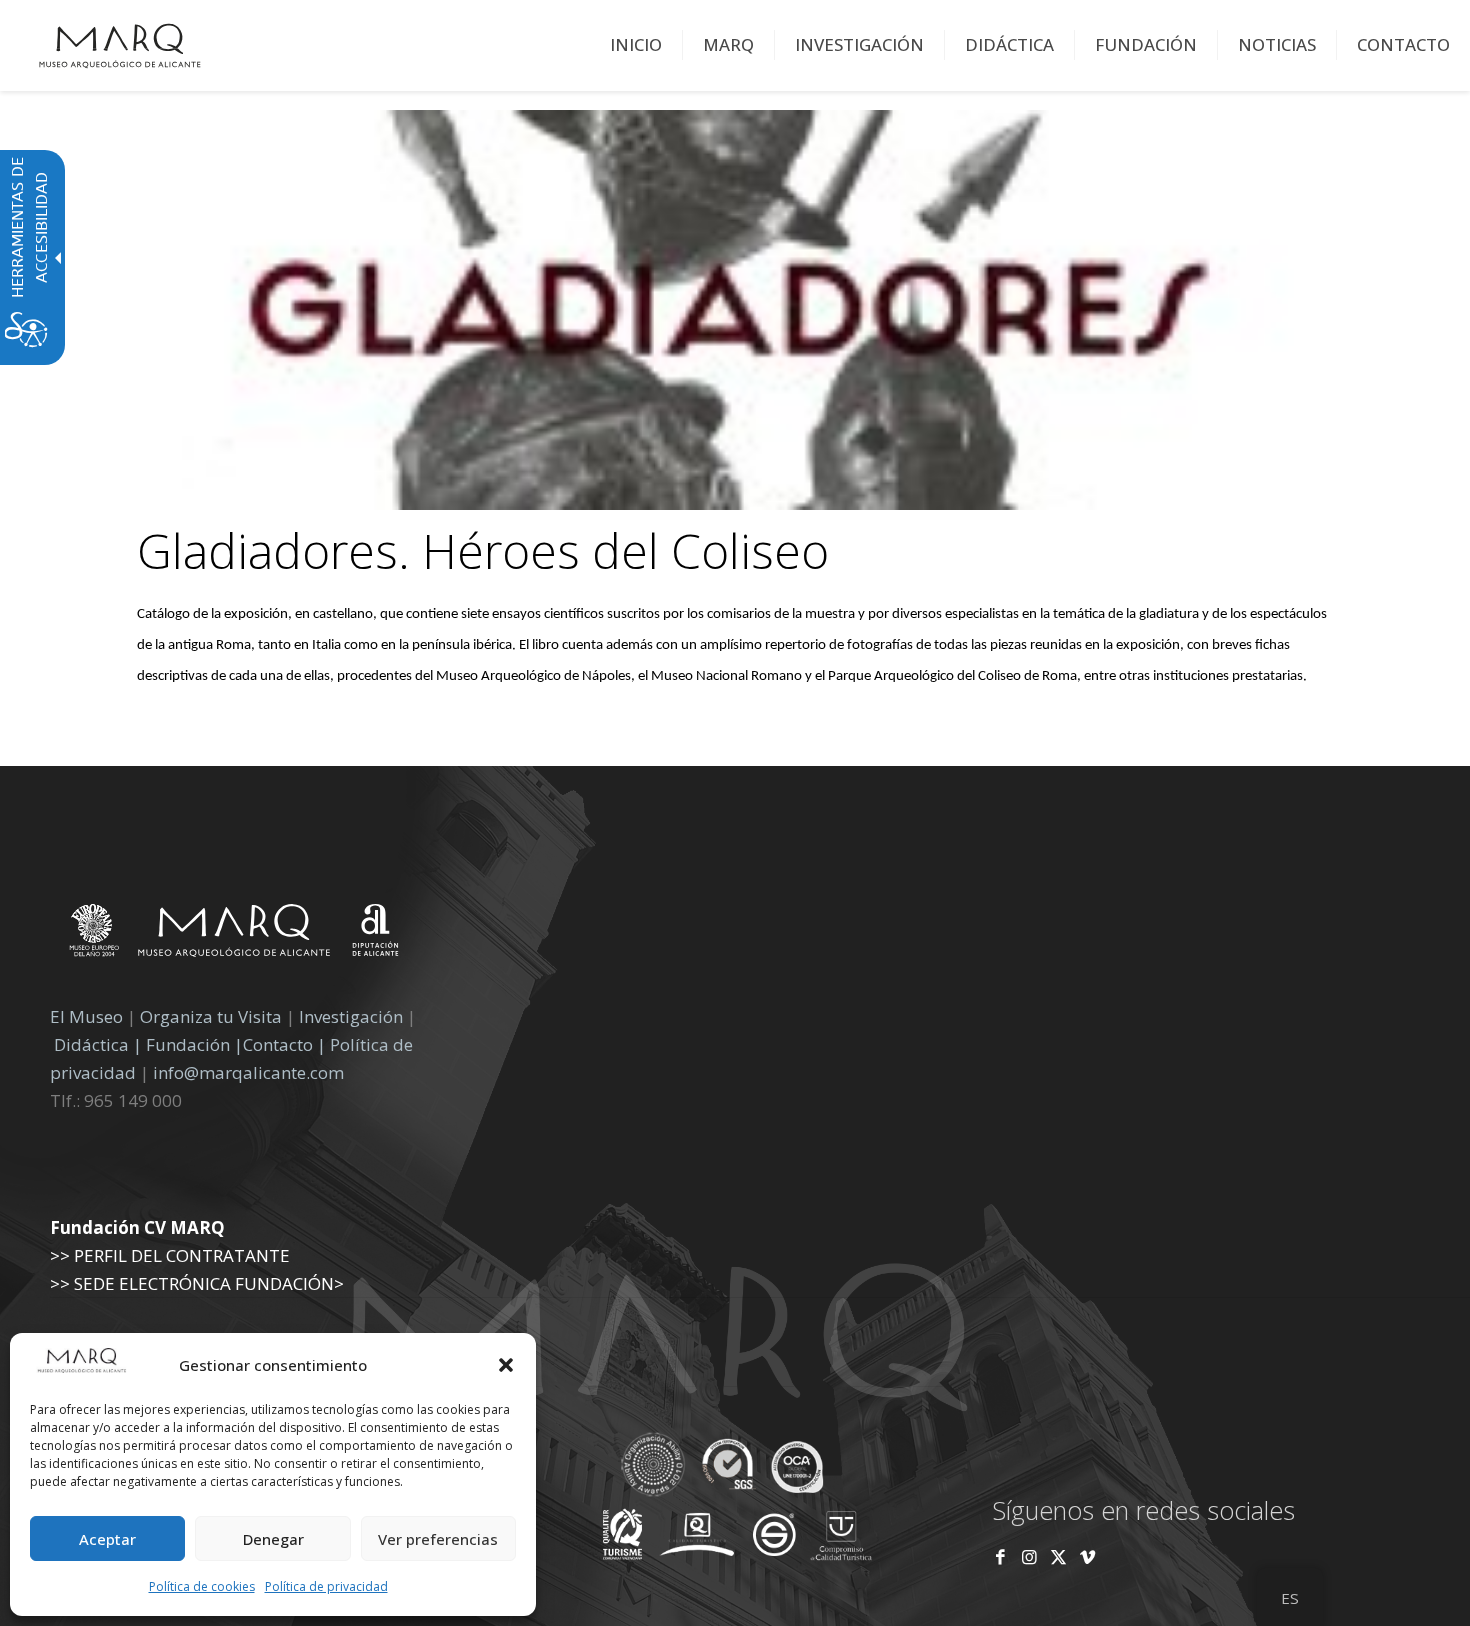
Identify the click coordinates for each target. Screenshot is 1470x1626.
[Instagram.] (1029, 1556)
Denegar (273, 1539)
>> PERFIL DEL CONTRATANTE (170, 1255)
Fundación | (194, 1044)
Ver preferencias (438, 1539)
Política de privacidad (326, 1586)
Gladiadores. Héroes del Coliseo (483, 550)
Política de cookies (202, 1586)
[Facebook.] (1000, 1556)
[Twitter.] (1060, 1556)
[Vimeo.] (1087, 1556)
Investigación (351, 1016)
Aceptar (107, 1539)
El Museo (86, 1016)
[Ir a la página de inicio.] (120, 45)
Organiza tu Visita (211, 1016)
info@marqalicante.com (248, 1072)
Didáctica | (100, 1044)
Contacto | (284, 1044)
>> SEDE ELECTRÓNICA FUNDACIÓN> (197, 1283)
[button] (506, 1365)
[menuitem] (636, 45)
